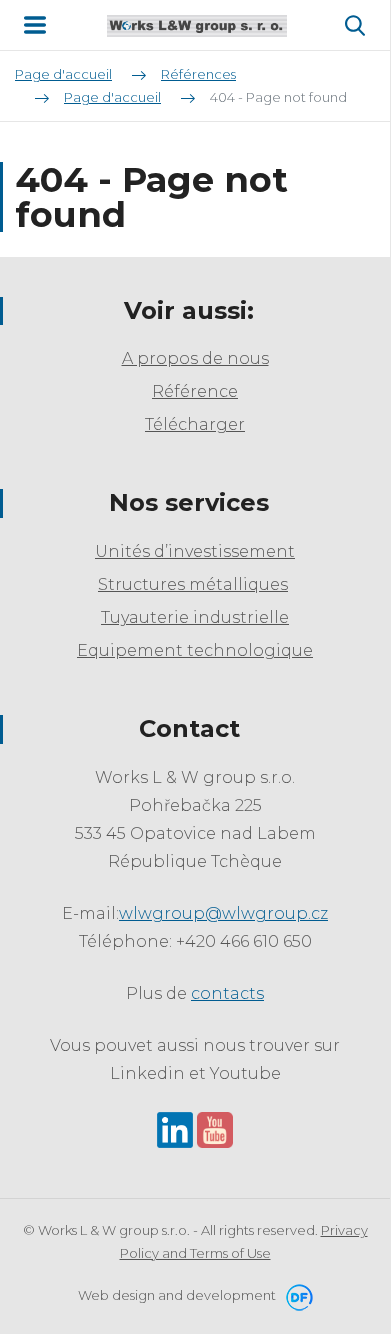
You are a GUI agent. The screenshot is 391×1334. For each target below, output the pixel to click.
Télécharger (195, 424)
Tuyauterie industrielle (195, 617)
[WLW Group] (197, 25)
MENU (35, 25)
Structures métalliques (193, 584)
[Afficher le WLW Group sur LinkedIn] (175, 1128)
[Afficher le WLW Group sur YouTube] (215, 1128)
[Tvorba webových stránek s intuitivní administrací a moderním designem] (296, 1295)
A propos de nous (195, 358)
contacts (227, 993)
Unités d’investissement (195, 551)
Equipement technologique (195, 650)
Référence (195, 391)
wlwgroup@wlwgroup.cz (223, 913)
